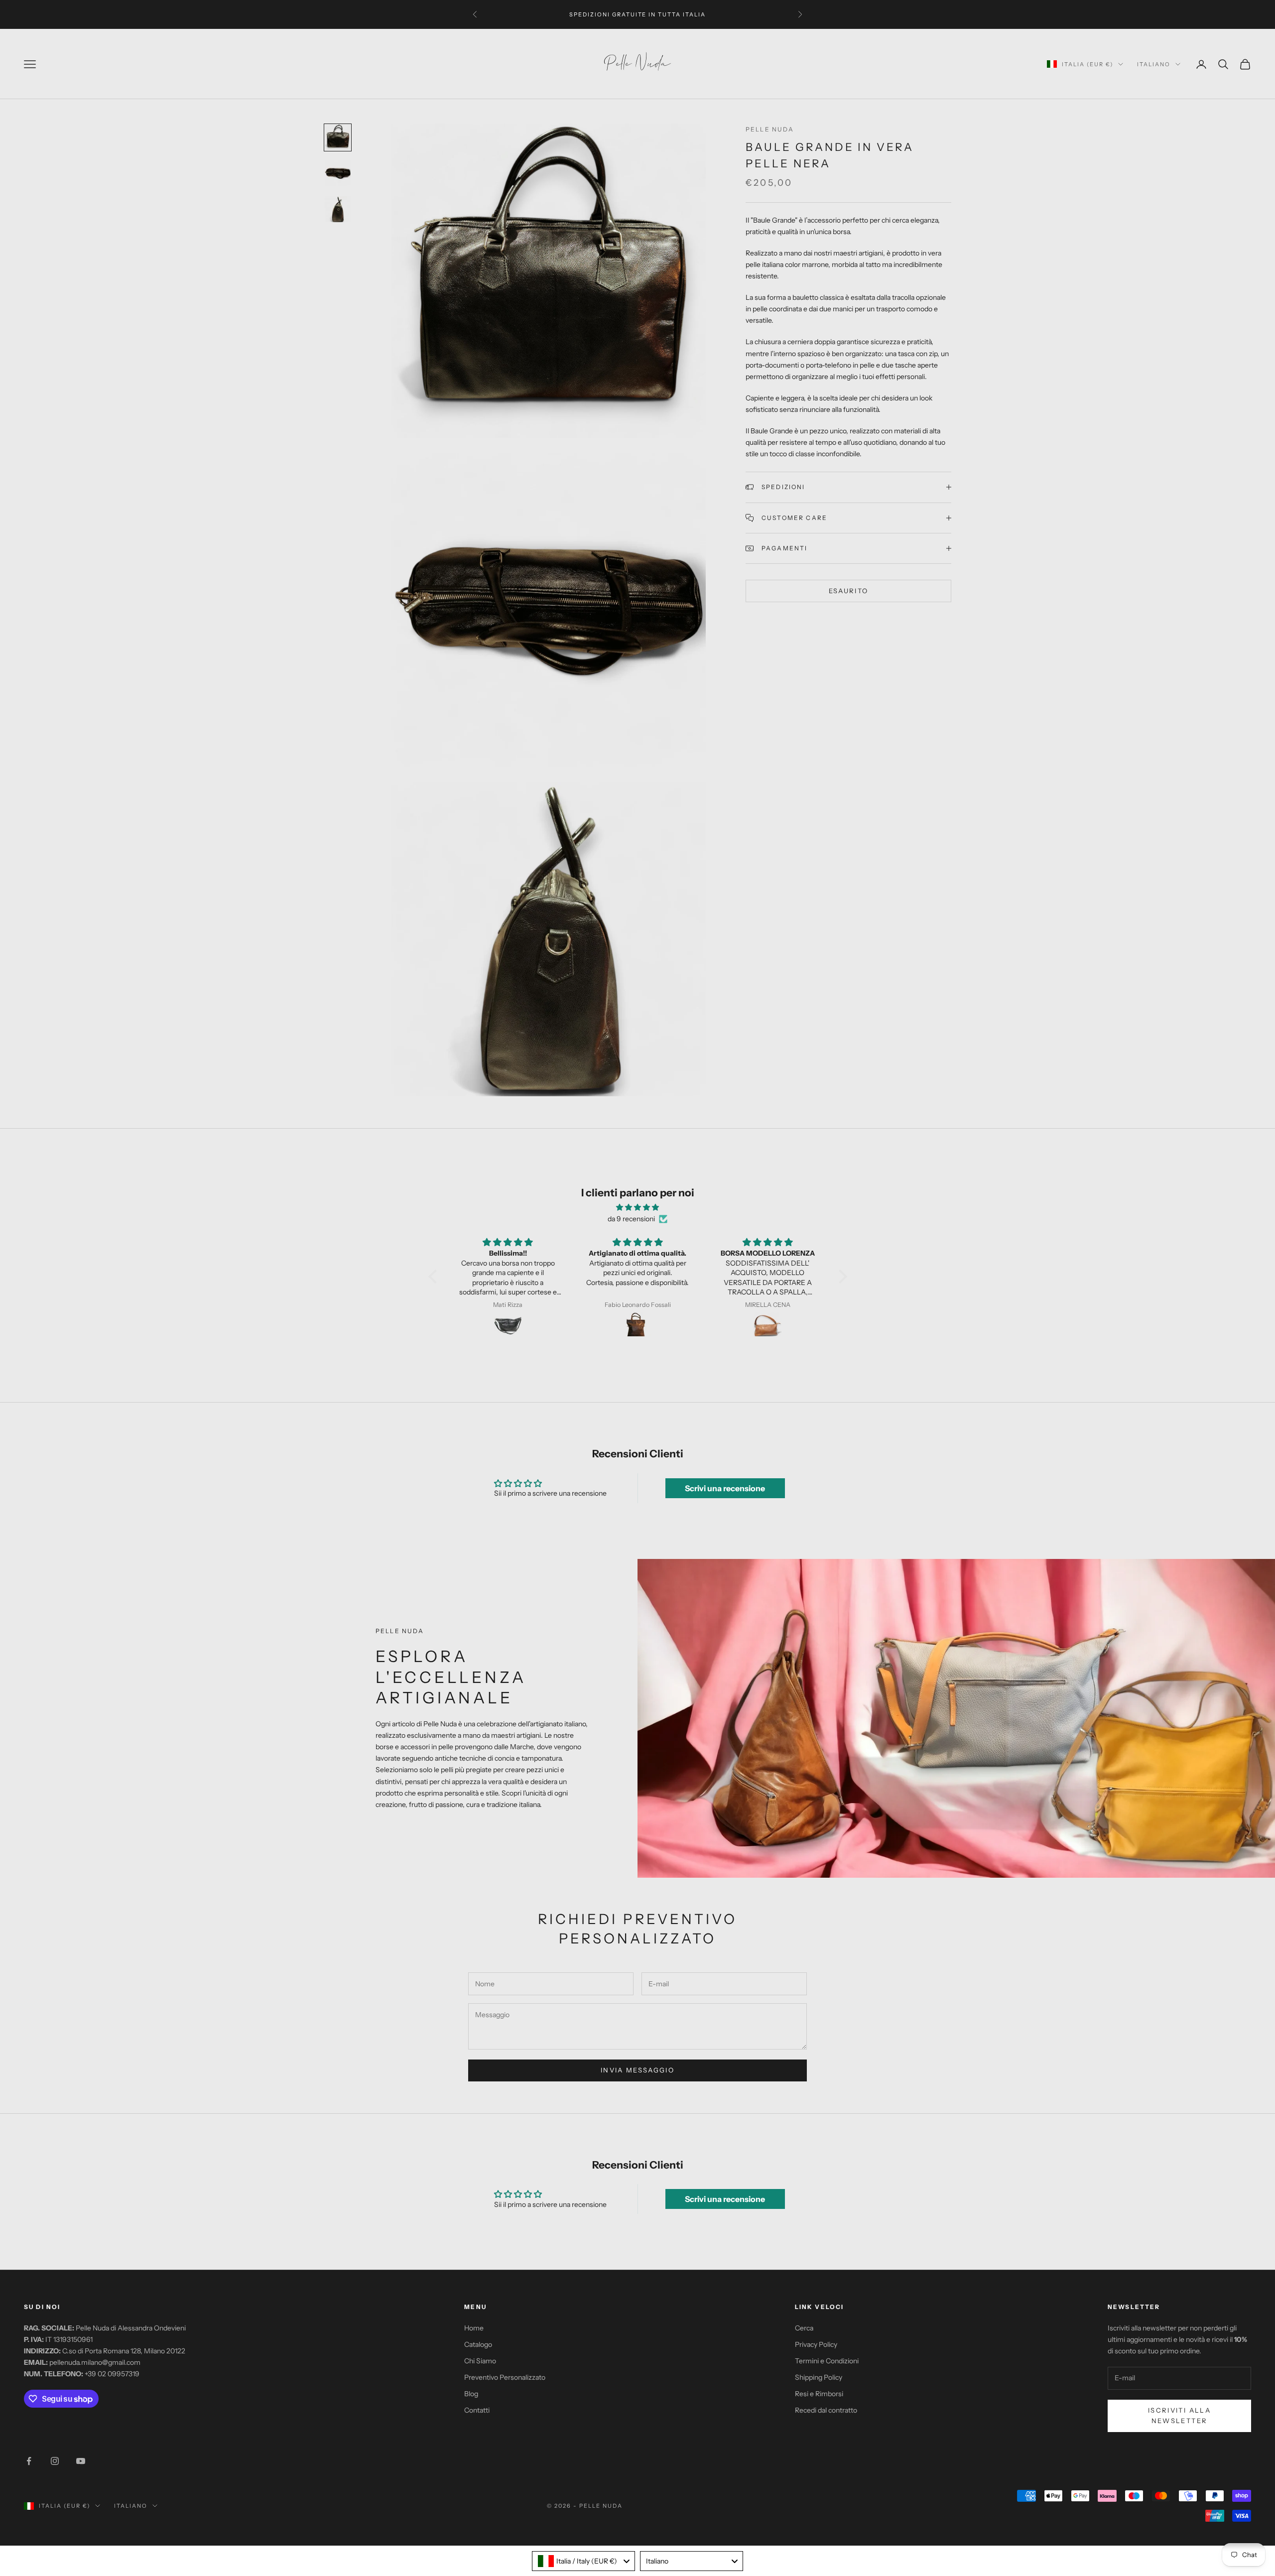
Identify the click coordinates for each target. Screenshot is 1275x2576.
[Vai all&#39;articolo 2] (338, 173)
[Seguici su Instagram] (55, 2461)
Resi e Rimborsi (819, 2394)
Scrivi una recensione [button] (725, 1488)
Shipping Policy (819, 2377)
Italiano (1154, 64)
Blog (471, 2394)
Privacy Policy (816, 2344)
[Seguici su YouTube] (81, 2461)
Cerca (804, 2328)
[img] (638, 1207)
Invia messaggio (637, 2070)
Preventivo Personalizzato (505, 2377)
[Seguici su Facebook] (29, 2461)
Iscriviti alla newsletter (1179, 2415)
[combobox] (583, 2561)
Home (474, 2328)
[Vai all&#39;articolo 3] (338, 209)
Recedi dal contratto (826, 2410)
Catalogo (478, 2344)
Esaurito (849, 591)
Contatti (477, 2410)
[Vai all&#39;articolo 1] (338, 137)
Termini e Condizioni (827, 2361)
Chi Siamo (480, 2361)
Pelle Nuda (770, 129)
